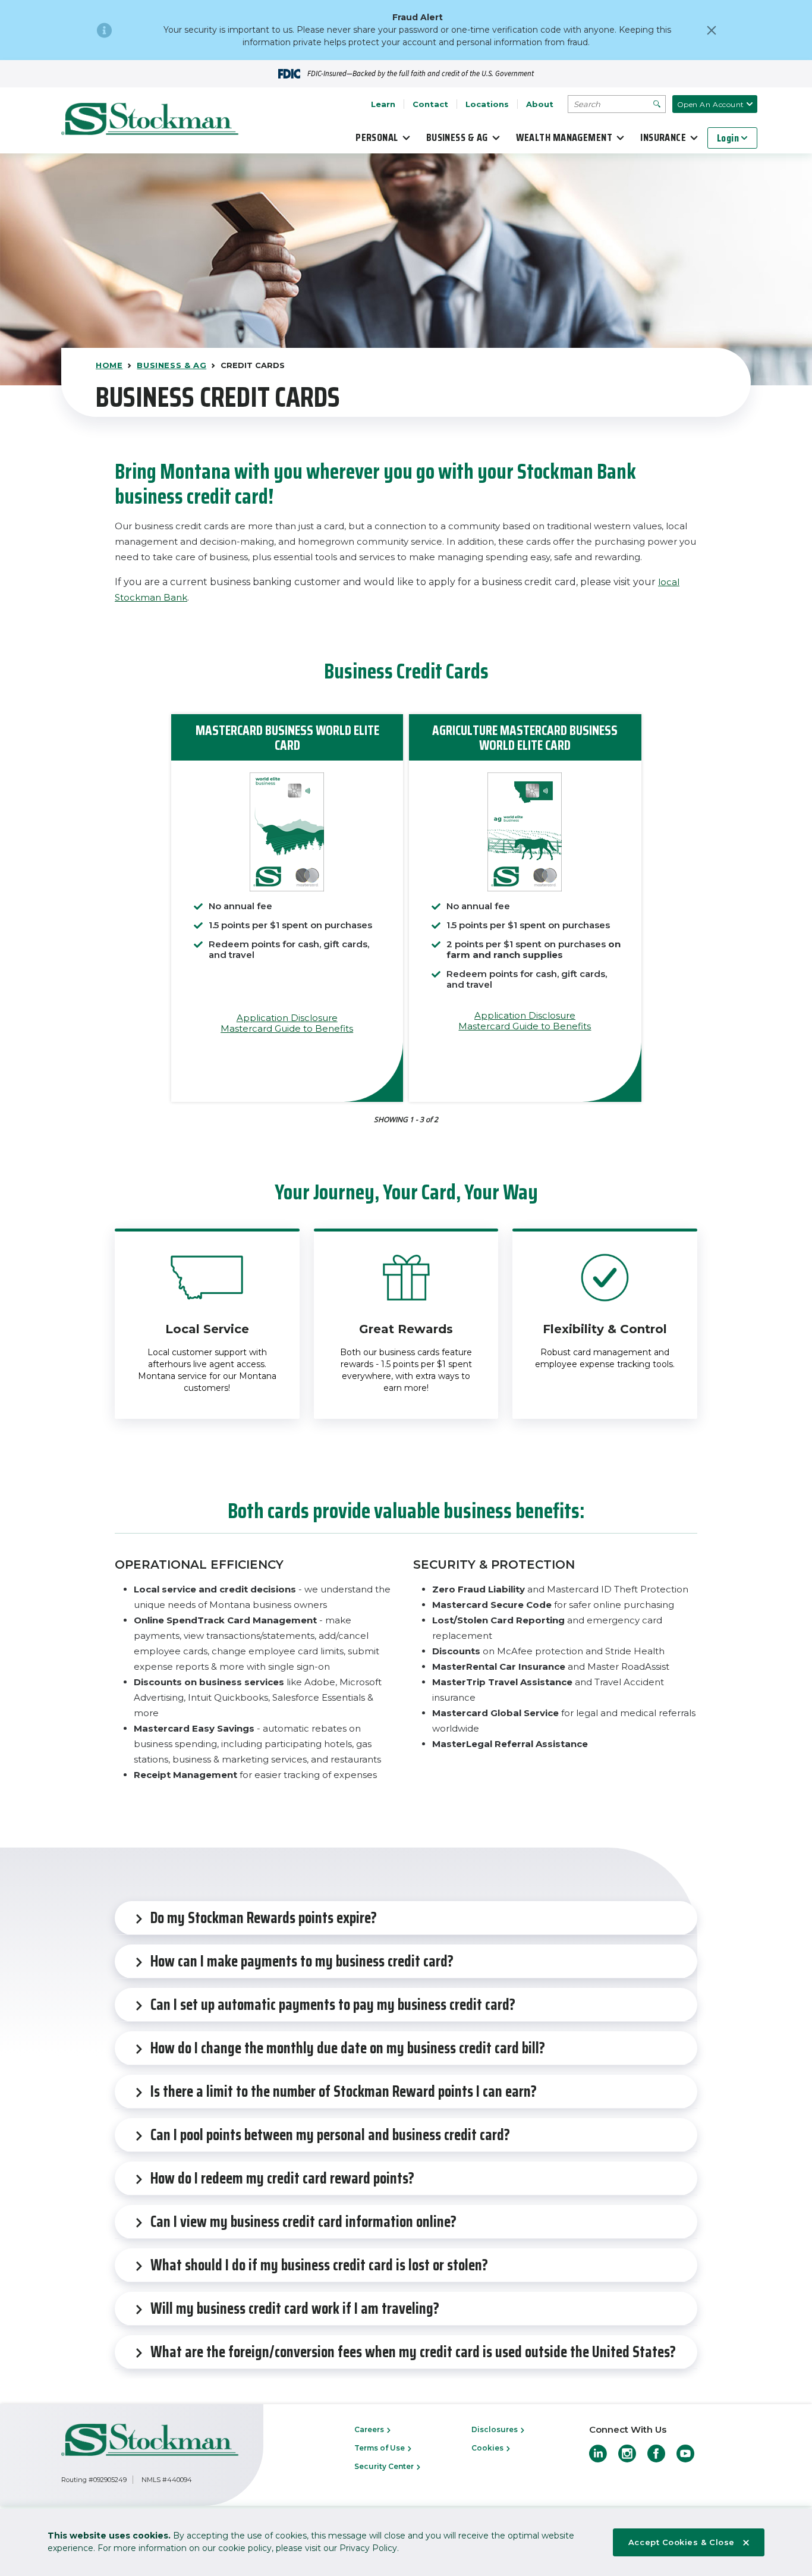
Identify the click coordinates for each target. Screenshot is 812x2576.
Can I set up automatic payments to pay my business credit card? (333, 2004)
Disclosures (495, 2429)
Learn (383, 104)
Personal (377, 137)
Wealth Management (564, 137)
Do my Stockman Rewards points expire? (264, 1917)
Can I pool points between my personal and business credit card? (330, 2134)
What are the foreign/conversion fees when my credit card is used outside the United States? (413, 2352)
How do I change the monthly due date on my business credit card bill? (348, 2048)
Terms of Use (380, 2448)
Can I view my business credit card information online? (303, 2221)
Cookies (488, 2448)
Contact (430, 104)
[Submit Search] (657, 104)
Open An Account (711, 104)
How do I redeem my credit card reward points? (282, 2178)
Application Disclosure (287, 1018)
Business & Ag (457, 137)
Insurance (663, 137)
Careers (370, 2429)
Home (109, 365)
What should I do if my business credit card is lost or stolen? (319, 2265)
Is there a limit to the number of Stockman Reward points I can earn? (344, 2091)
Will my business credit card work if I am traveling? (295, 2308)
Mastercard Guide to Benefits (287, 1028)
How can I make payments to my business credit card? (302, 1961)
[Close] (712, 30)
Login (728, 138)
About (540, 104)
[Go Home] (150, 121)
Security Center (385, 2466)
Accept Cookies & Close (682, 2542)
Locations (487, 104)
